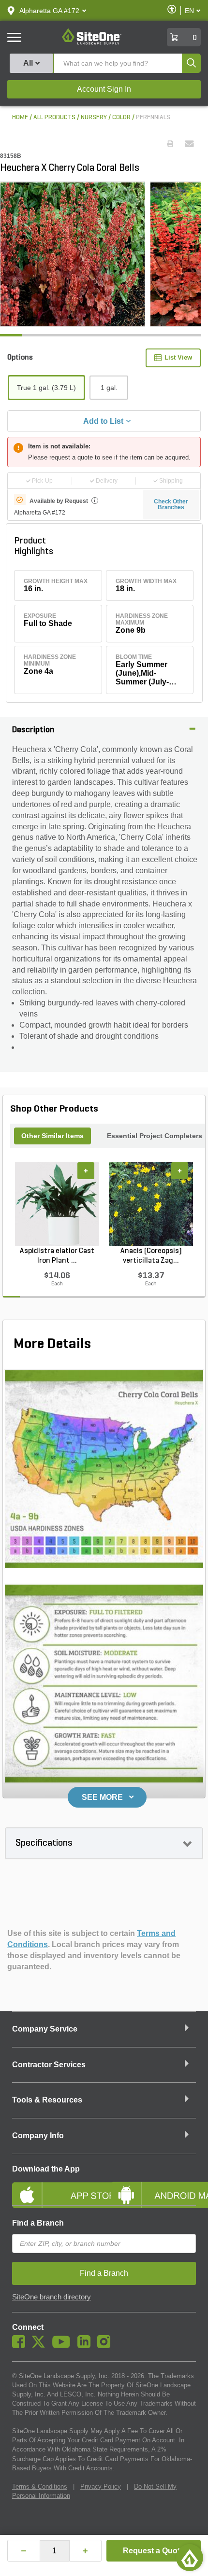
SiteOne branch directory (52, 2297)
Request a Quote (154, 2551)
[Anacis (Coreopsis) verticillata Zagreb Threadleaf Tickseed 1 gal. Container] (151, 1204)
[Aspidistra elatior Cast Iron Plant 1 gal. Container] (57, 1204)
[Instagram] (106, 2346)
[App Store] (54, 2187)
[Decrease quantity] (24, 2551)
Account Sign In (104, 89)
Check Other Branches (171, 504)
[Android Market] (154, 2187)
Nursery (94, 118)
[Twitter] (41, 2346)
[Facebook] (21, 2346)
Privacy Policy (101, 2486)
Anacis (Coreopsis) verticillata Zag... (151, 1256)
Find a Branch (38, 2223)
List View (178, 357)
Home (20, 118)
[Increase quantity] (86, 2551)
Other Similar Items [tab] (52, 1136)
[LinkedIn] (86, 2346)
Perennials (153, 118)
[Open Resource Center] (190, 2558)
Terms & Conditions (40, 2486)
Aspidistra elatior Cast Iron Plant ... (57, 1256)
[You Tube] (64, 2346)
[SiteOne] (92, 43)
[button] (49, 11)
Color (121, 118)
